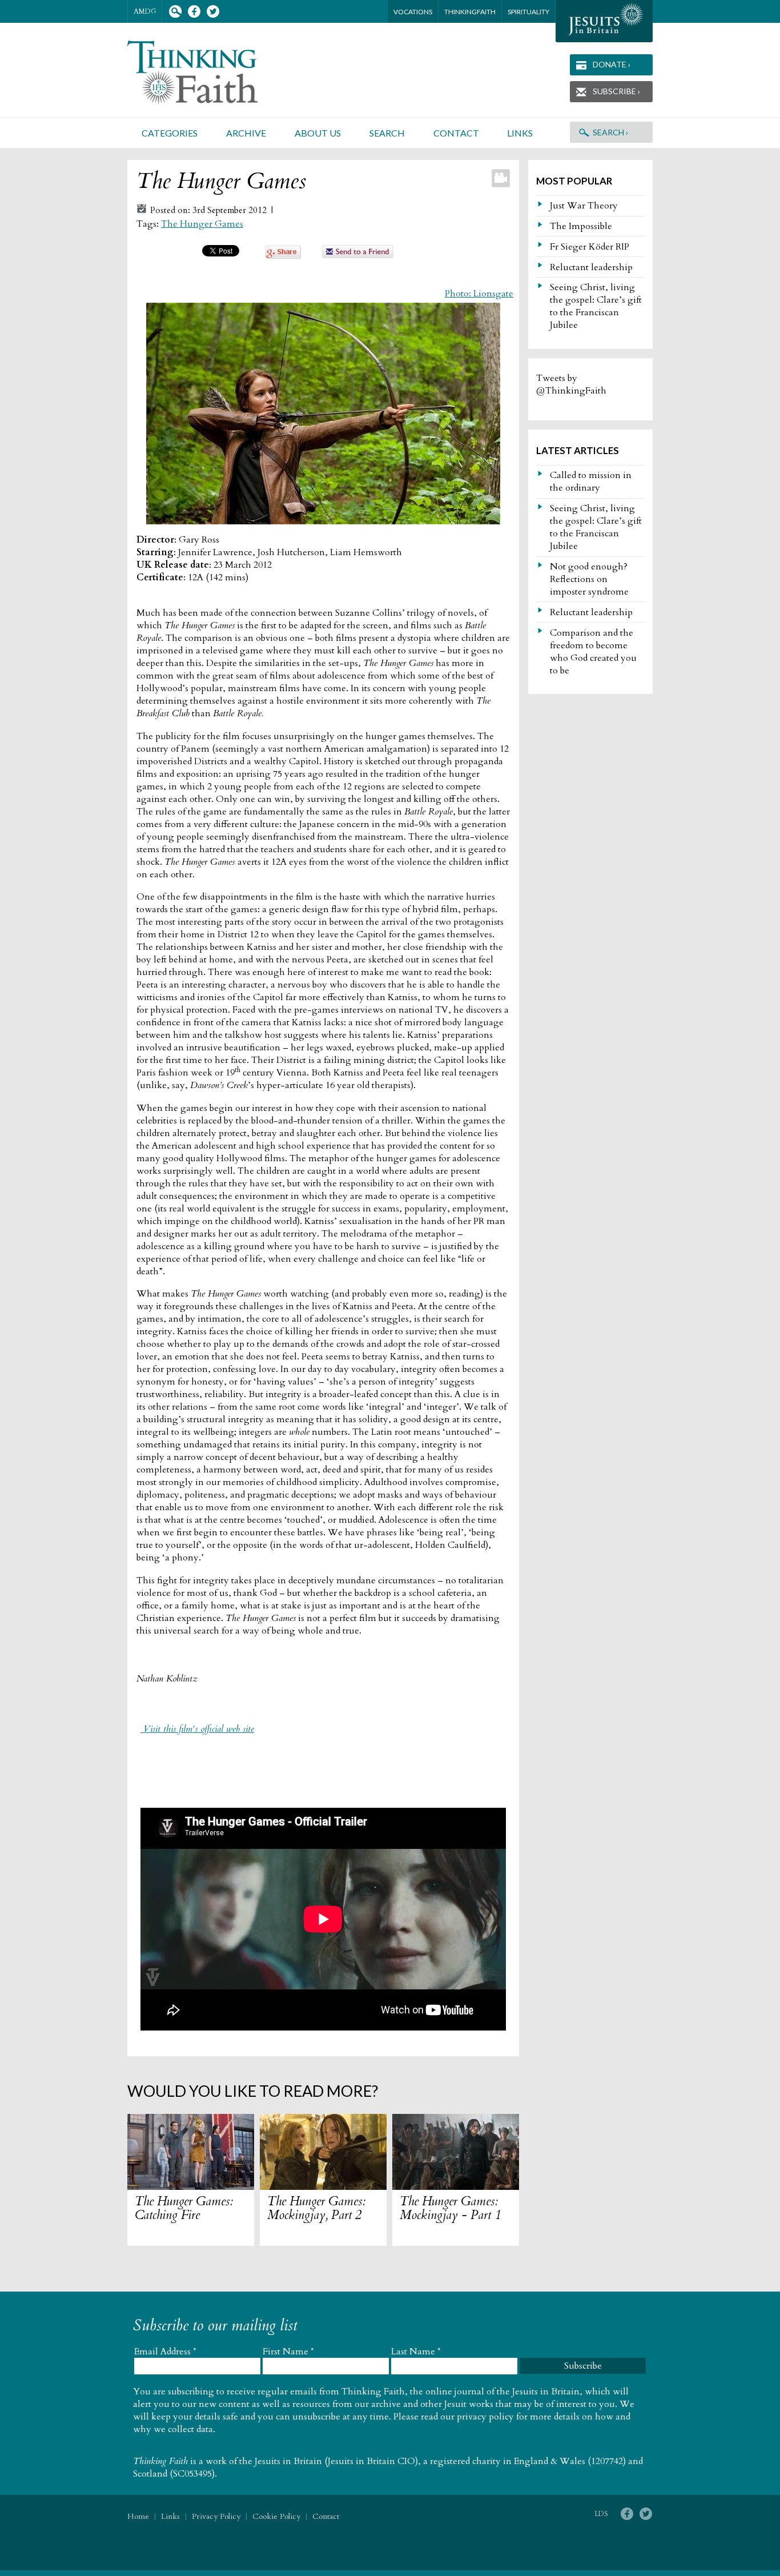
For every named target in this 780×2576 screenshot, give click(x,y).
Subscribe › (616, 91)
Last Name (416, 2352)
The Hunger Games (202, 224)
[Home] (206, 72)
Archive (246, 133)
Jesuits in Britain (288, 2461)
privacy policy (485, 2417)
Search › (610, 132)
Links (520, 133)
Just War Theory (584, 206)
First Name (288, 2352)
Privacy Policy (216, 2516)
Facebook (194, 12)
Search (175, 12)
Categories (170, 133)
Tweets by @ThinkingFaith (571, 384)
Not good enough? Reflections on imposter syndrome (589, 579)
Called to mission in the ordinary (591, 482)
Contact (456, 133)
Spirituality (528, 12)
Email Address (165, 2352)
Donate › (612, 64)
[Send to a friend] (358, 255)
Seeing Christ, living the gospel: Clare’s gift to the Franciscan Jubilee (596, 306)
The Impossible (581, 226)
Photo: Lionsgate (479, 294)
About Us (318, 133)
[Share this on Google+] (283, 256)
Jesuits (604, 21)
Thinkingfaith (470, 12)
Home (138, 2516)
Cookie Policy (276, 2516)
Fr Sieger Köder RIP (590, 247)
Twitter (213, 12)
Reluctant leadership (591, 267)
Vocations (413, 12)
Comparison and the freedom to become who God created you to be (593, 652)
